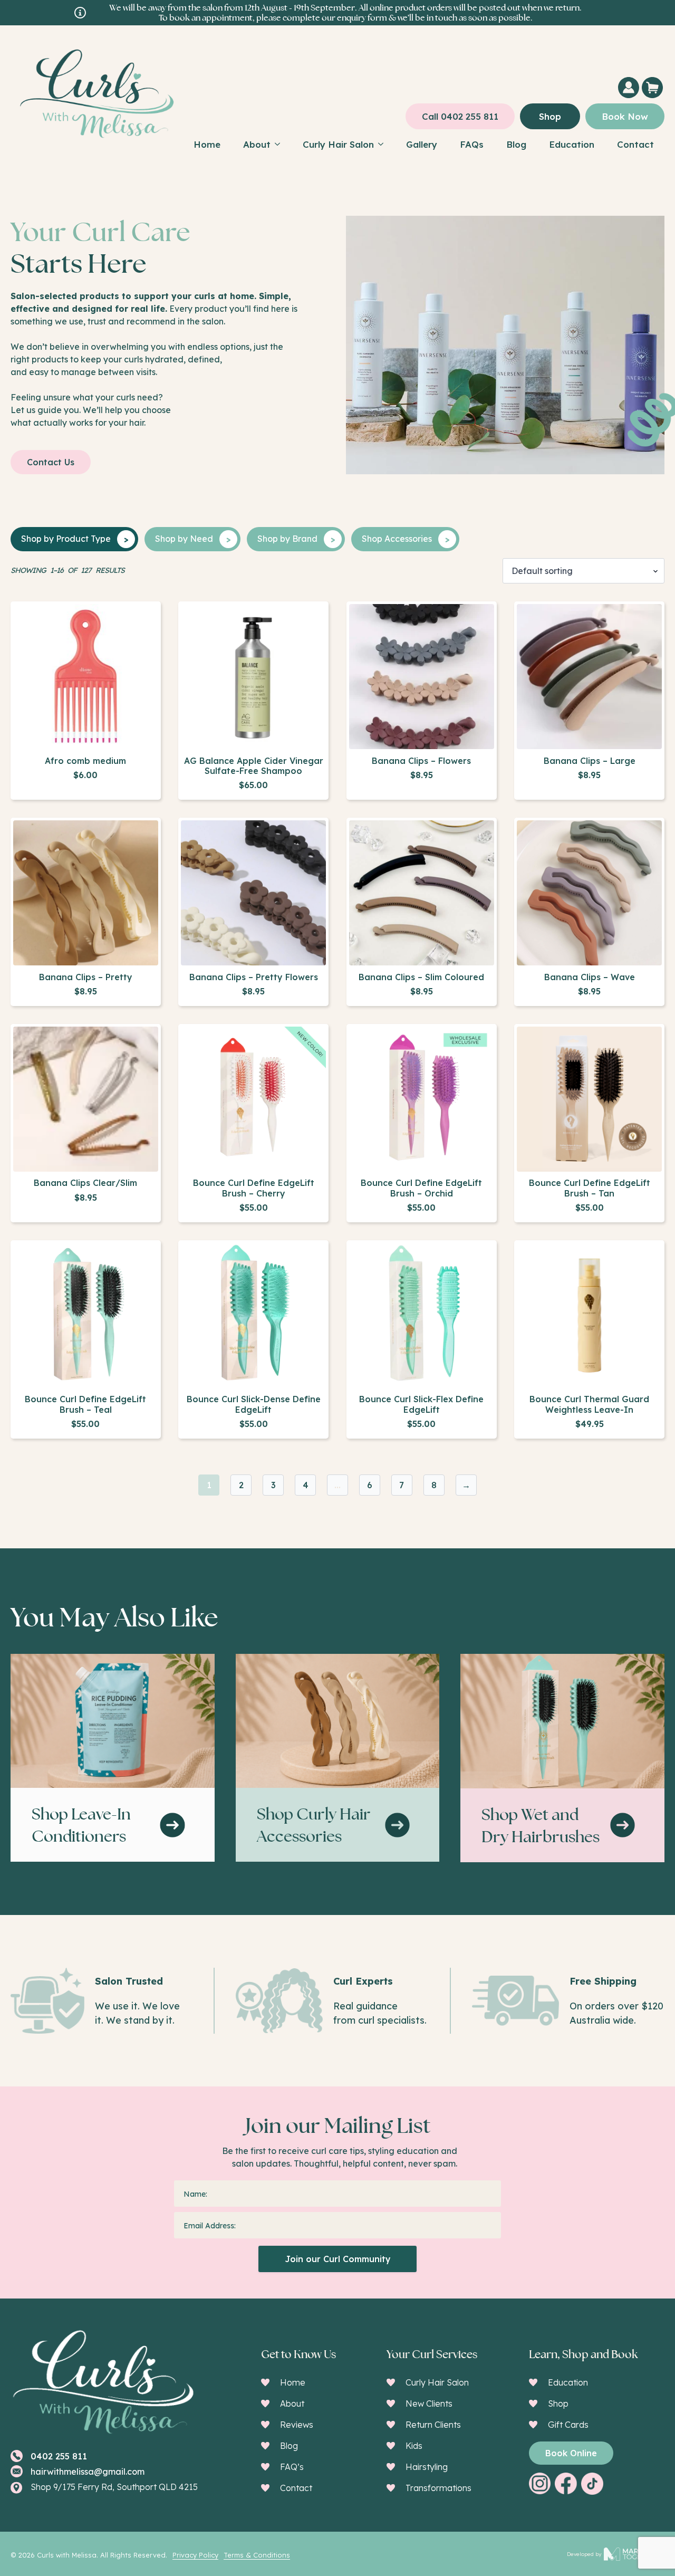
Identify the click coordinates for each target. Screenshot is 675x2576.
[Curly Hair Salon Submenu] (384, 144)
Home (207, 144)
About (257, 144)
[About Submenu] (281, 144)
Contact (635, 144)
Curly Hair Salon (338, 144)
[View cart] (647, 88)
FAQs (472, 144)
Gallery (422, 144)
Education (572, 144)
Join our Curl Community (338, 2259)
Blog (516, 144)
